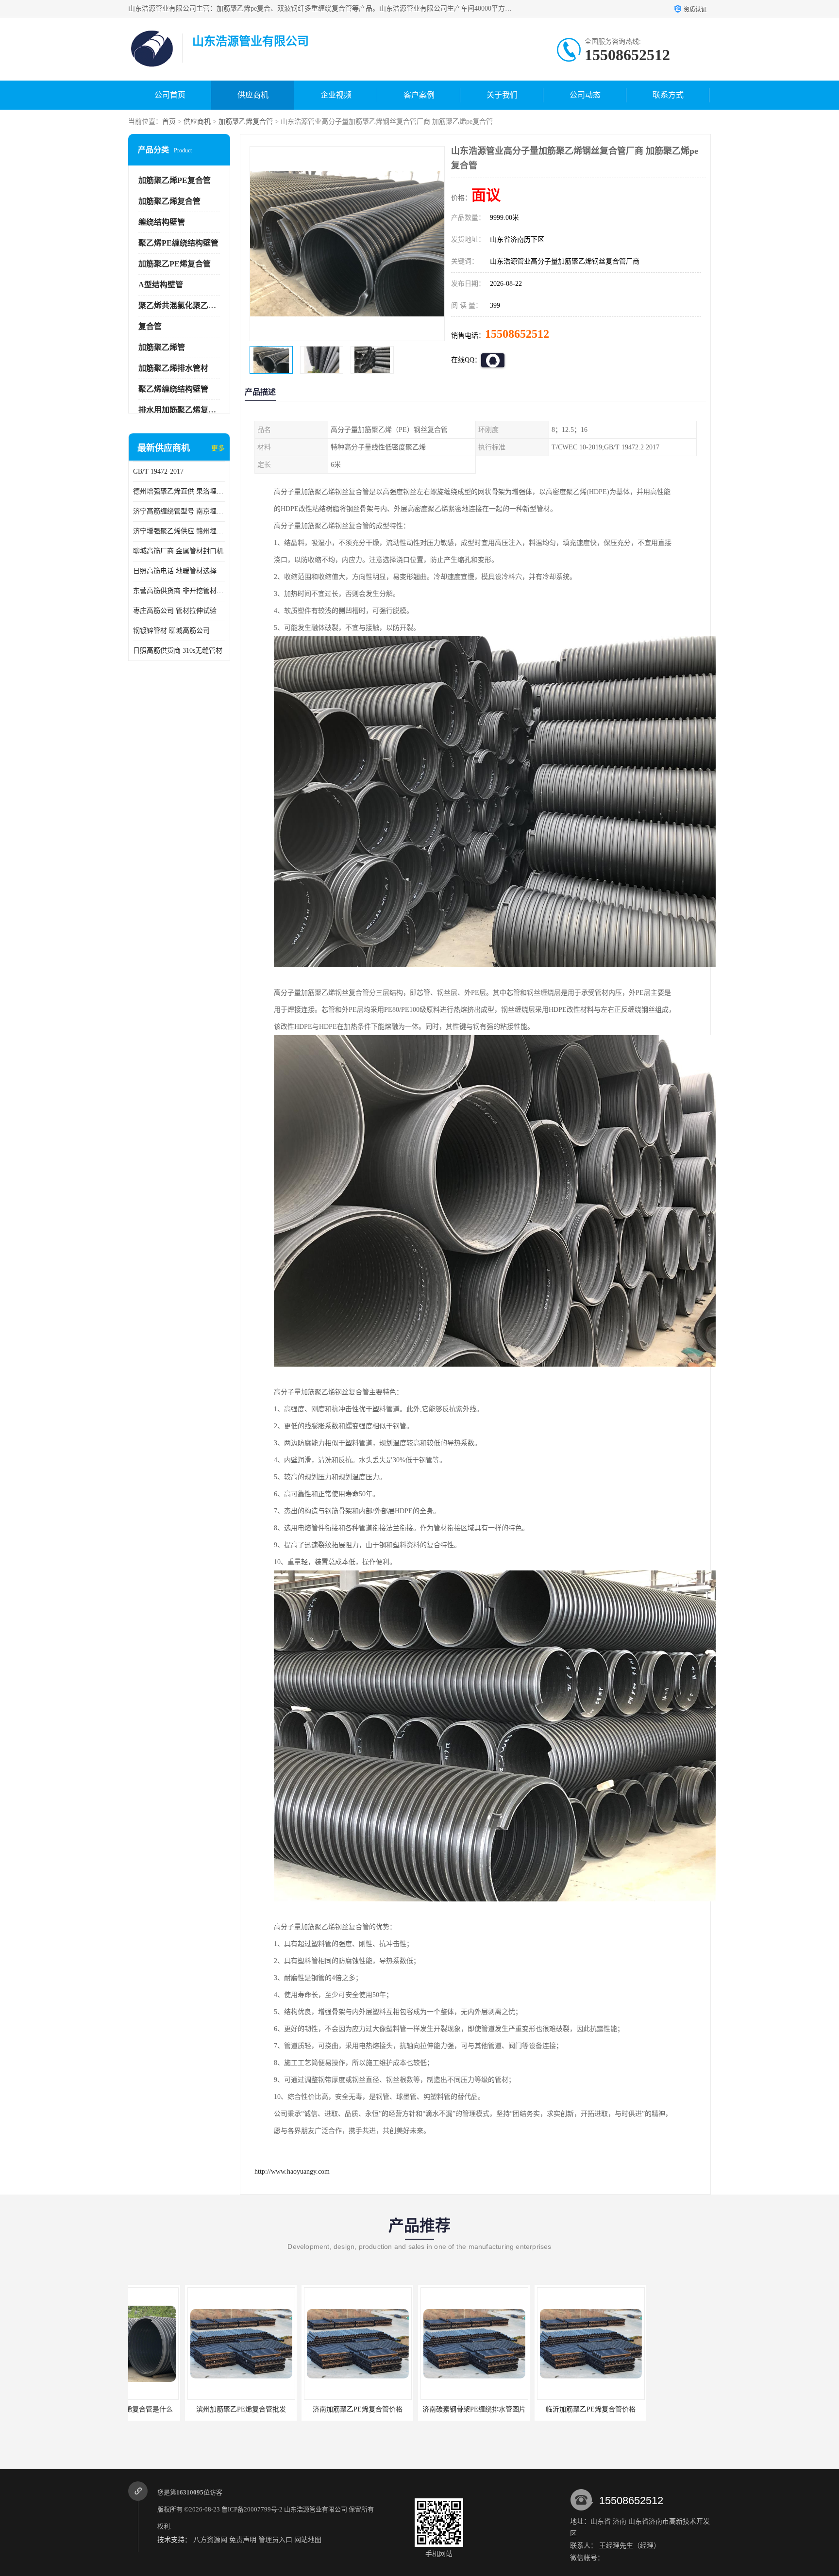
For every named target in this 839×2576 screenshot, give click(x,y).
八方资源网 (210, 2540)
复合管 (150, 326)
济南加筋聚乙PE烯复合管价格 (184, 2409)
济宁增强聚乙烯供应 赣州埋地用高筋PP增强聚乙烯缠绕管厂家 (179, 531)
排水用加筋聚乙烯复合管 (181, 410)
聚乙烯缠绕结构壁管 (173, 389)
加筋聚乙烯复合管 (246, 122)
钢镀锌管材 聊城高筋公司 (171, 631)
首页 (169, 122)
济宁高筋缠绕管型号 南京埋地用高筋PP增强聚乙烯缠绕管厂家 (179, 511)
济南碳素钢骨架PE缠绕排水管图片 (301, 2409)
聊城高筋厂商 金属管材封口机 (178, 551)
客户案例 (419, 95)
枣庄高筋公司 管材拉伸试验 (175, 611)
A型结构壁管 (161, 285)
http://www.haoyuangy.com (292, 2171)
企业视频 (336, 95)
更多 (218, 448)
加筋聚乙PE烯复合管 (175, 264)
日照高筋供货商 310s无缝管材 (178, 651)
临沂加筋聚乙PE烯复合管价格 (417, 2409)
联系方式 (668, 95)
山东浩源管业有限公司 (316, 2509)
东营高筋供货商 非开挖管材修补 (179, 591)
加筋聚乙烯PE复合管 (175, 180)
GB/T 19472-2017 (158, 471)
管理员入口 (275, 2540)
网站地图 (308, 2540)
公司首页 (170, 95)
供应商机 (253, 95)
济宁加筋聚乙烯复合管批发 (534, 2409)
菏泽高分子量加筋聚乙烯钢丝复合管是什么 (661, 2409)
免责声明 (243, 2540)
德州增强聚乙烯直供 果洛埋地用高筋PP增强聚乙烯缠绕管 (179, 491)
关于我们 (502, 95)
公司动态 (585, 95)
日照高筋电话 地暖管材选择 (175, 571)
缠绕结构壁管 (162, 222)
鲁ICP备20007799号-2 (252, 2509)
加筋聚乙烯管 (162, 347)
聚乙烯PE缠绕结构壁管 (178, 243)
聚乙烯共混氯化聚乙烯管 (181, 305)
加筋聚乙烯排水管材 (173, 368)
